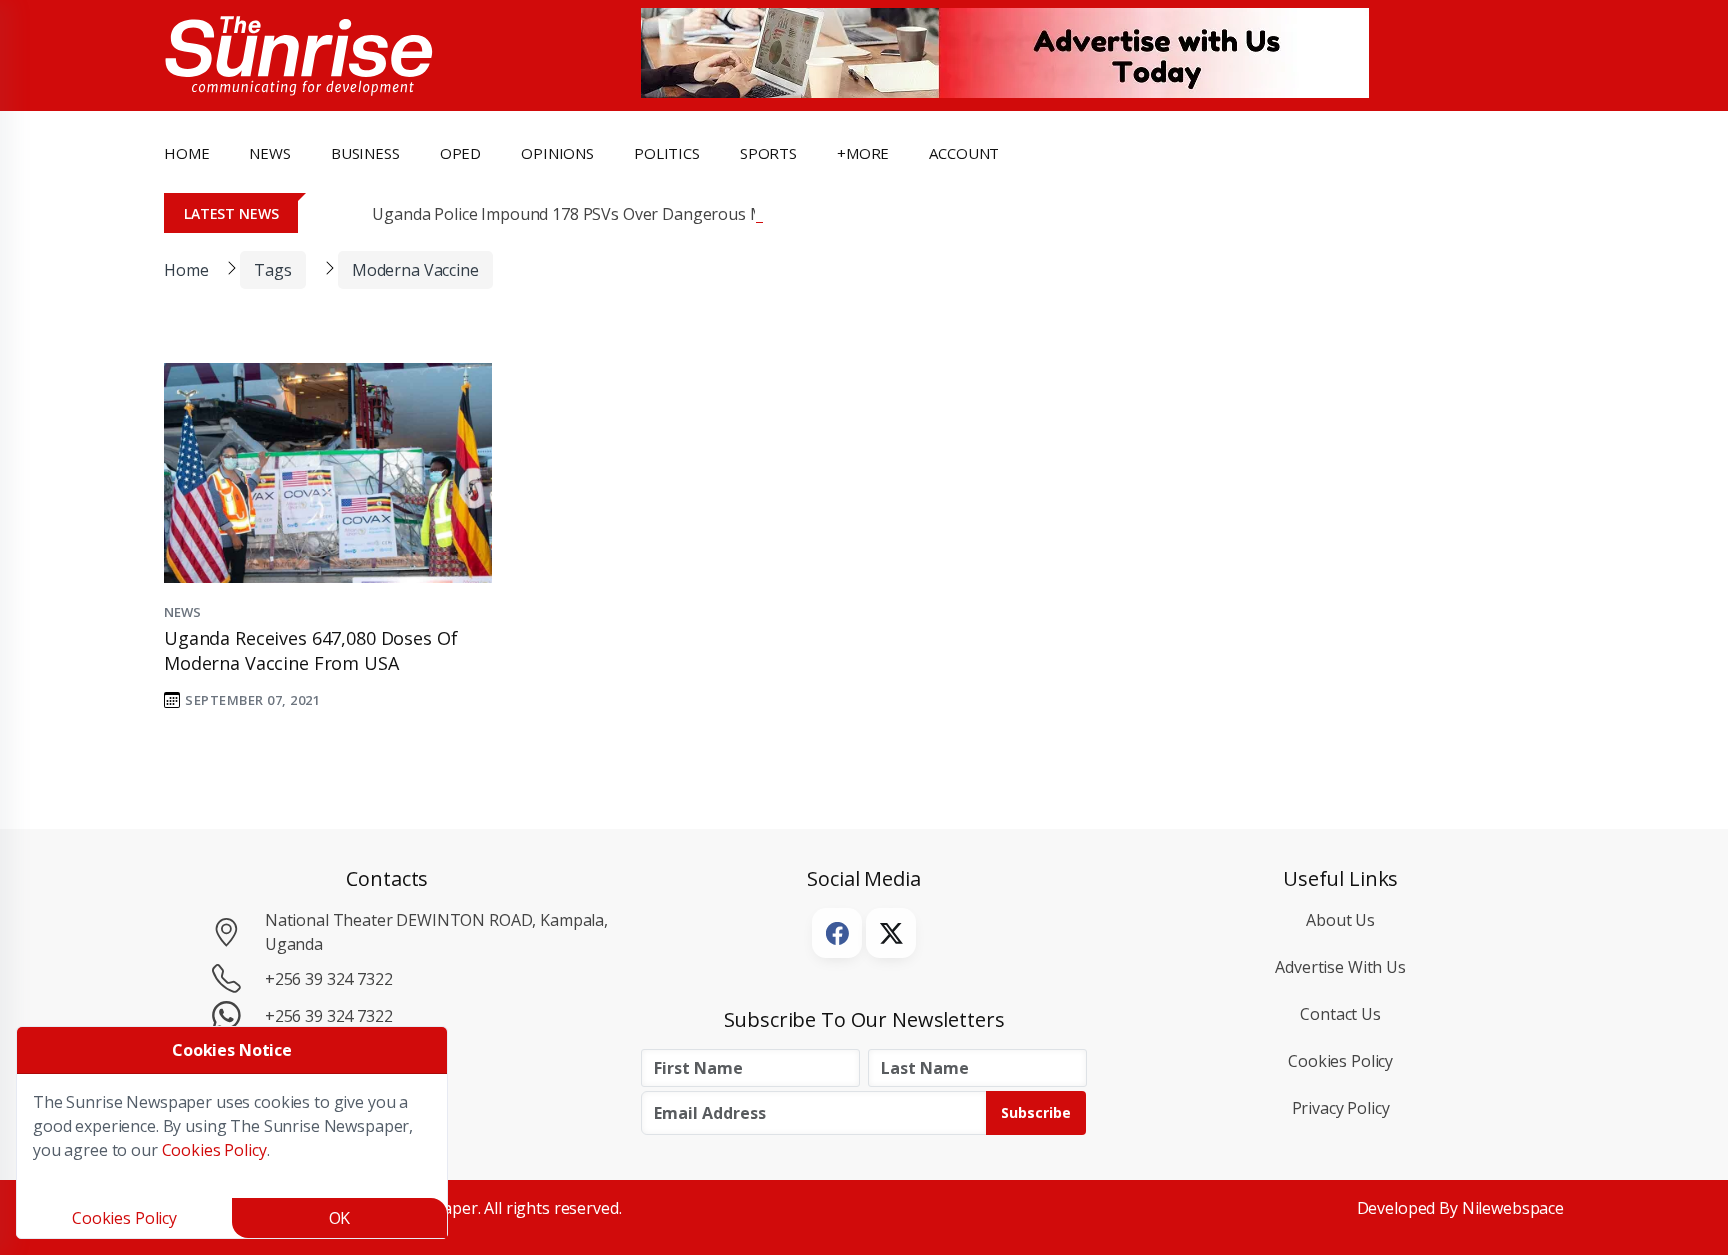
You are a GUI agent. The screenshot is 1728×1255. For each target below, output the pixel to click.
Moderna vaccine (415, 270)
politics (667, 153)
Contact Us (1340, 1014)
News (182, 612)
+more (863, 153)
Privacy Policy (1341, 1108)
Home (186, 153)
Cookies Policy (1340, 1061)
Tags (272, 270)
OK (340, 1218)
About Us (1340, 920)
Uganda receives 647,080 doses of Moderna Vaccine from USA (310, 650)
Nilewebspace (1513, 1208)
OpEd (460, 153)
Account (964, 153)
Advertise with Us (1340, 967)
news (269, 153)
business (365, 153)
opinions (557, 153)
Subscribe (1036, 1112)
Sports (768, 153)
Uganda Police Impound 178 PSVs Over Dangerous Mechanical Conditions (643, 214)
